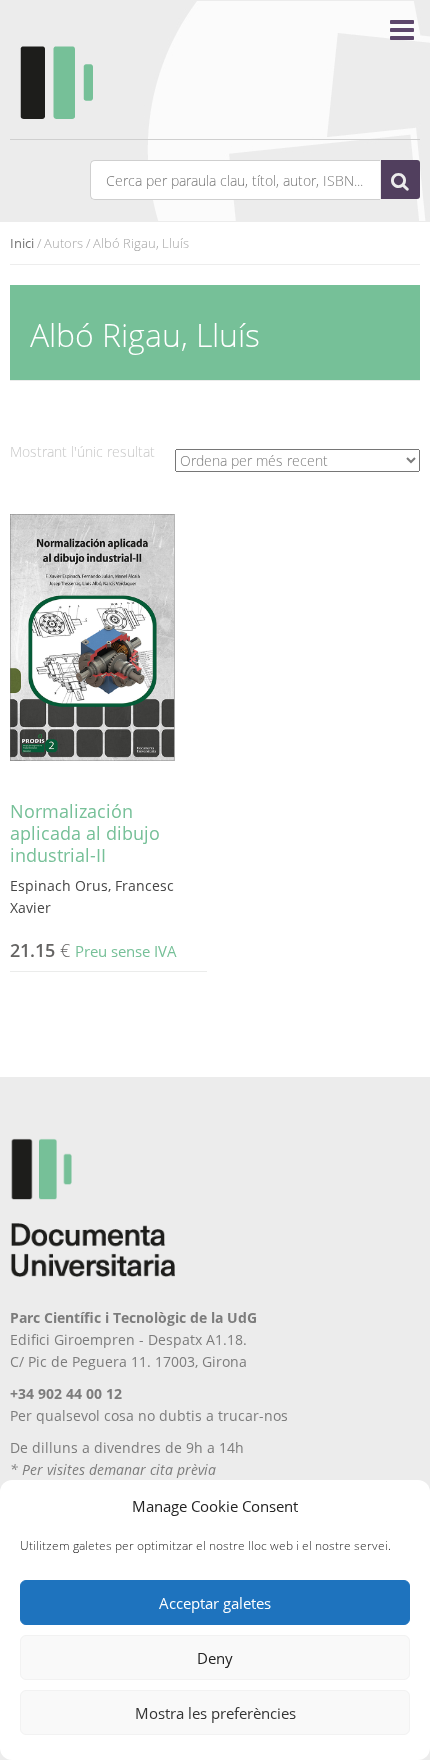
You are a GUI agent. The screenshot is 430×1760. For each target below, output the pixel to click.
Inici (22, 243)
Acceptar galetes (215, 1603)
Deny (215, 1658)
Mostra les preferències (215, 1713)
